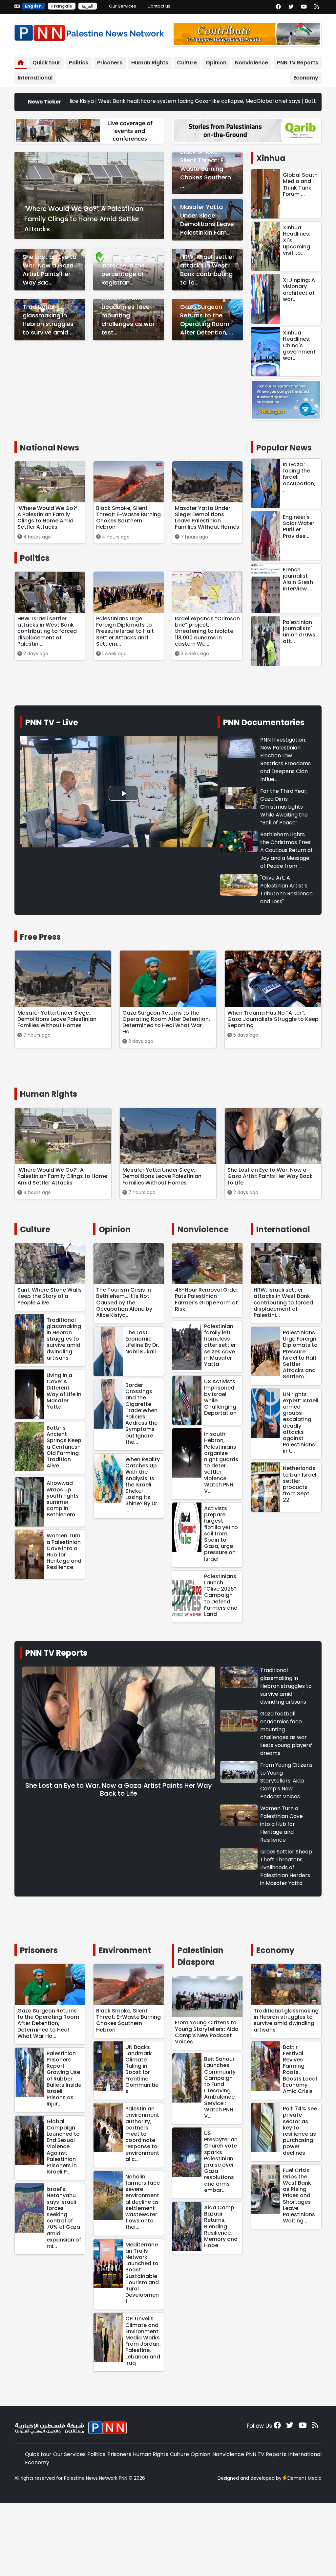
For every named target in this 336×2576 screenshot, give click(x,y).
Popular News (284, 448)
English (33, 6)
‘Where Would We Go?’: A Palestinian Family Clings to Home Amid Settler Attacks (84, 219)
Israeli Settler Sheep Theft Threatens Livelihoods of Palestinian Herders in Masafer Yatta (286, 1867)
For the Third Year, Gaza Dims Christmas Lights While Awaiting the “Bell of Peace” (284, 807)
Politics (79, 63)
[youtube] (304, 7)
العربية (88, 6)
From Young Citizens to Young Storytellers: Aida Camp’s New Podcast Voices (286, 1781)
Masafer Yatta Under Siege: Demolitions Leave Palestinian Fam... (207, 220)
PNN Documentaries (264, 722)
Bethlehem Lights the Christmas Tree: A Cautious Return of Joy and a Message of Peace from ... (286, 850)
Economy (306, 78)
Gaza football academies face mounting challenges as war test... (128, 315)
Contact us (159, 6)
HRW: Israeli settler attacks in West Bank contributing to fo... (207, 270)
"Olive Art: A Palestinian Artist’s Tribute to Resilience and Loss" (286, 890)
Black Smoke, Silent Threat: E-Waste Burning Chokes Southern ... (206, 169)
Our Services (123, 6)
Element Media (304, 2478)
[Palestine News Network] (89, 31)
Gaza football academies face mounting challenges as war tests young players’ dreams (286, 1733)
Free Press (40, 937)
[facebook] (278, 7)
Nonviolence (252, 63)
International (35, 78)
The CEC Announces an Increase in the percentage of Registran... (123, 265)
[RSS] (317, 7)
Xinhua (271, 158)
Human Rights (150, 63)
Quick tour (46, 63)
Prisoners (110, 63)
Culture (187, 63)
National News (50, 448)
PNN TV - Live (52, 722)
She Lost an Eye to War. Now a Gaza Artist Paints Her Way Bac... (50, 270)
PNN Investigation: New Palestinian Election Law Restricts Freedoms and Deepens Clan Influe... (285, 759)
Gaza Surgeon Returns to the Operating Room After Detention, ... (207, 320)
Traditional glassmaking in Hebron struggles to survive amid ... (48, 320)
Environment (125, 1950)
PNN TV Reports (298, 63)
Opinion (216, 63)
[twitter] (291, 7)
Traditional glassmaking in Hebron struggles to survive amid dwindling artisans (286, 1686)
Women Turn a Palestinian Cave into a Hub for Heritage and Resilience (282, 1824)
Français (62, 6)
